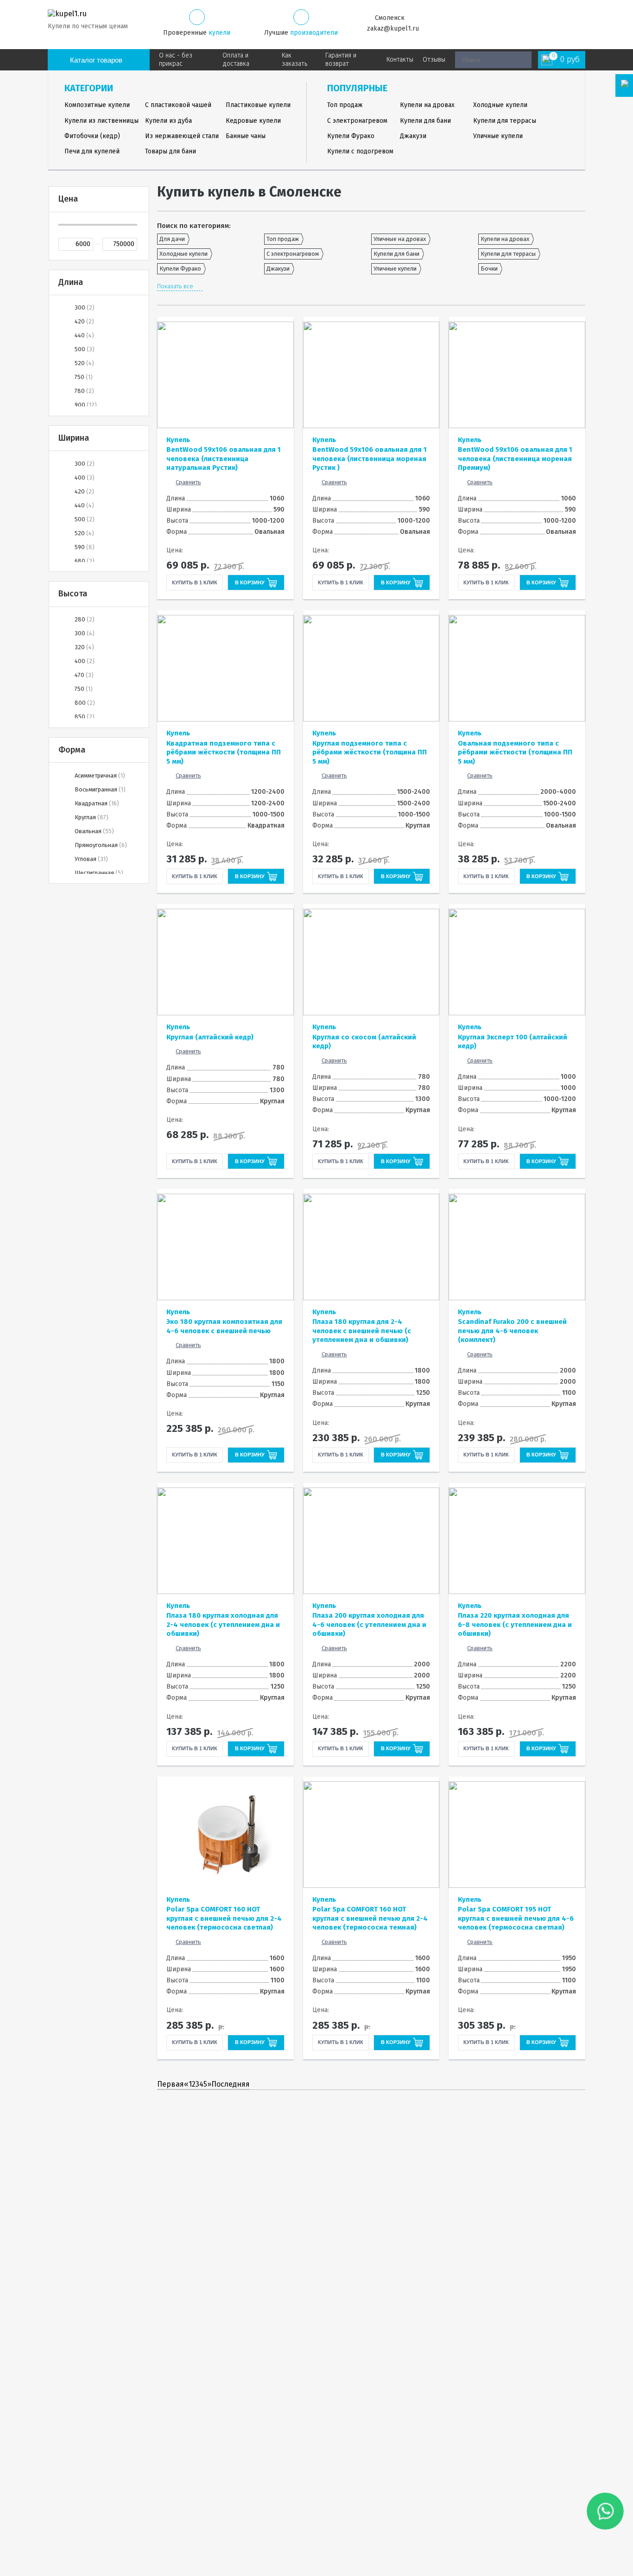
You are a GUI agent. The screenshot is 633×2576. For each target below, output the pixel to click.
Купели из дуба (168, 121)
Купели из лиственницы (101, 121)
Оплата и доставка (236, 60)
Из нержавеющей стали (182, 136)
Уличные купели (498, 136)
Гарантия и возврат (341, 60)
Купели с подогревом (360, 151)
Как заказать (294, 60)
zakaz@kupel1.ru (393, 28)
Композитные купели (97, 105)
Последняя (231, 2084)
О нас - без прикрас (176, 60)
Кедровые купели (253, 121)
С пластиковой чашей (178, 105)
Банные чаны (246, 136)
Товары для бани (171, 151)
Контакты (400, 60)
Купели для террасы (505, 121)
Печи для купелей (92, 151)
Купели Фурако (351, 136)
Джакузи (413, 136)
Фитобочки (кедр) (92, 136)
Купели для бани (425, 121)
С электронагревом (357, 121)
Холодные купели (500, 105)
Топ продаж (345, 105)
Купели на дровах (427, 105)
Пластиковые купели (258, 105)
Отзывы (434, 60)
